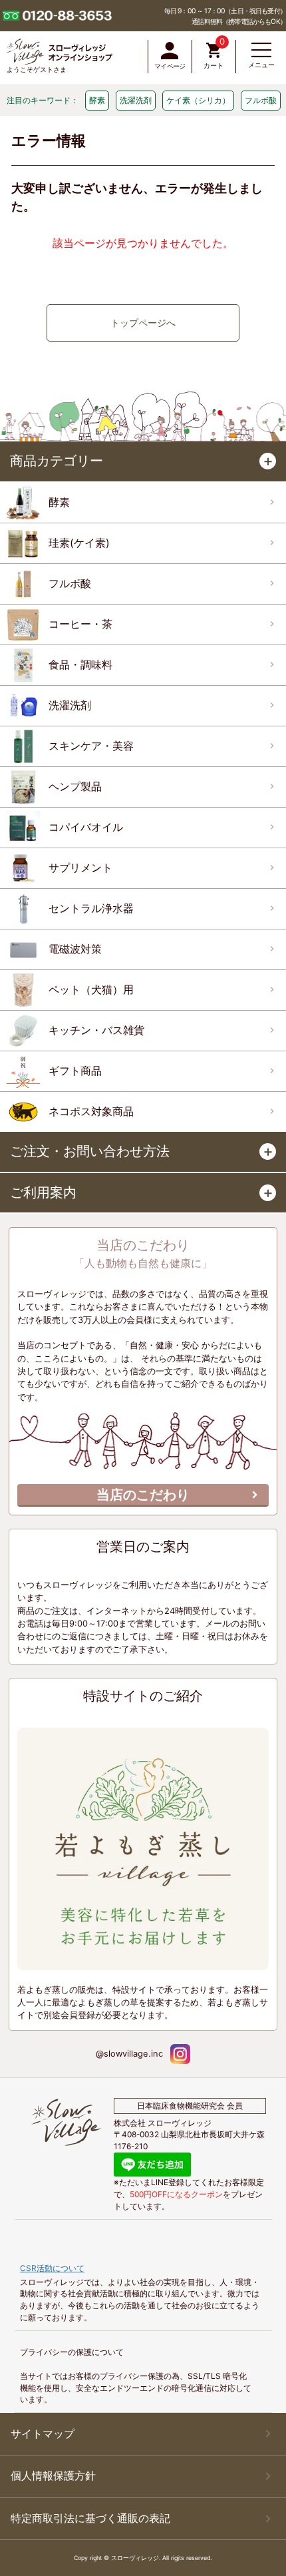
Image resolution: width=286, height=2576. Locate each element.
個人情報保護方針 (53, 2476)
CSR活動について (52, 2268)
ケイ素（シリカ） (198, 100)
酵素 (97, 100)
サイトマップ (43, 2434)
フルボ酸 (261, 100)
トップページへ (143, 323)
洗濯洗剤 (136, 100)
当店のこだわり (143, 1495)
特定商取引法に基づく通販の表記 (90, 2518)
